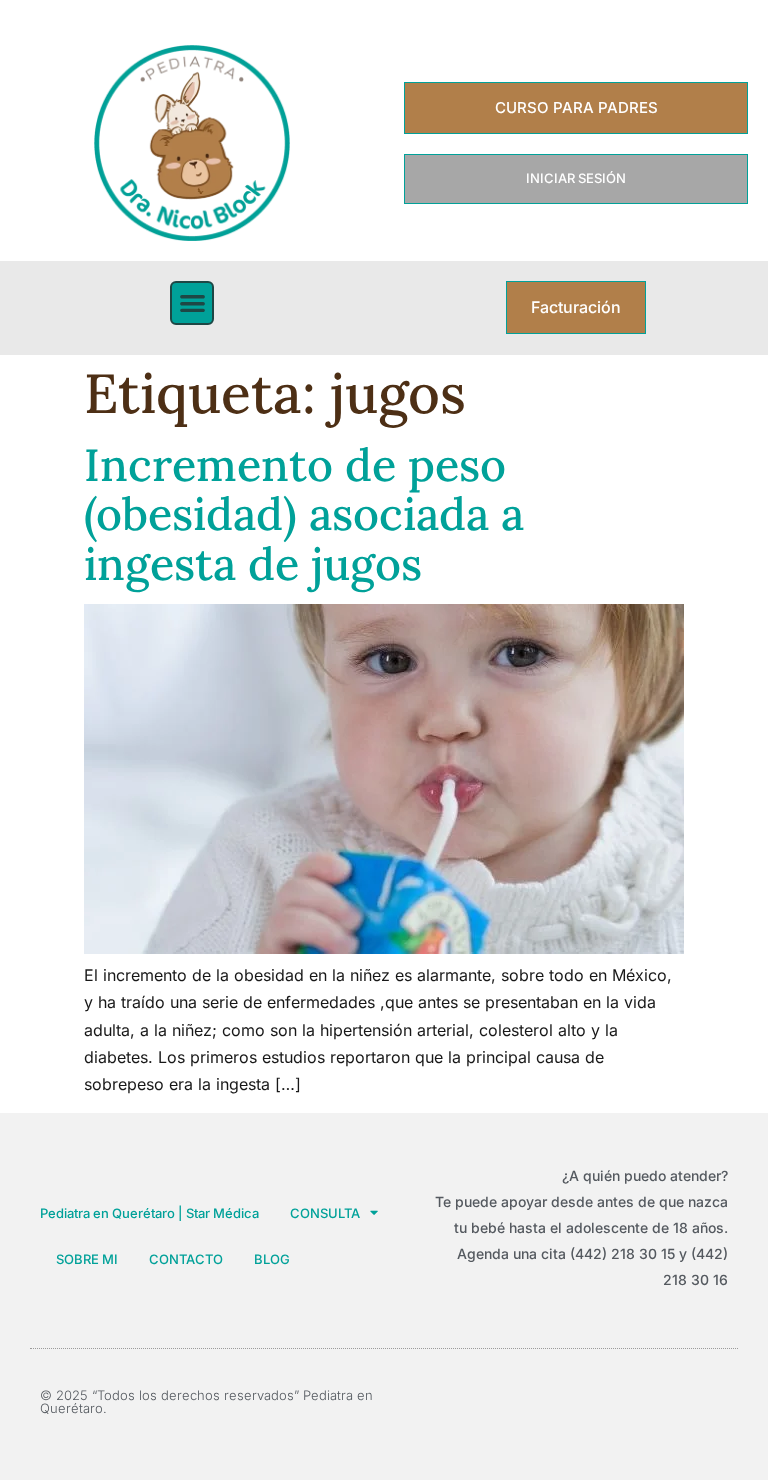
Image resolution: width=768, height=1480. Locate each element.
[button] (192, 303)
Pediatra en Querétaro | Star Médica (149, 1213)
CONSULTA (325, 1213)
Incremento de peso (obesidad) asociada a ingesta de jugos (304, 514)
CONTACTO (186, 1259)
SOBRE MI (87, 1259)
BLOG (272, 1259)
